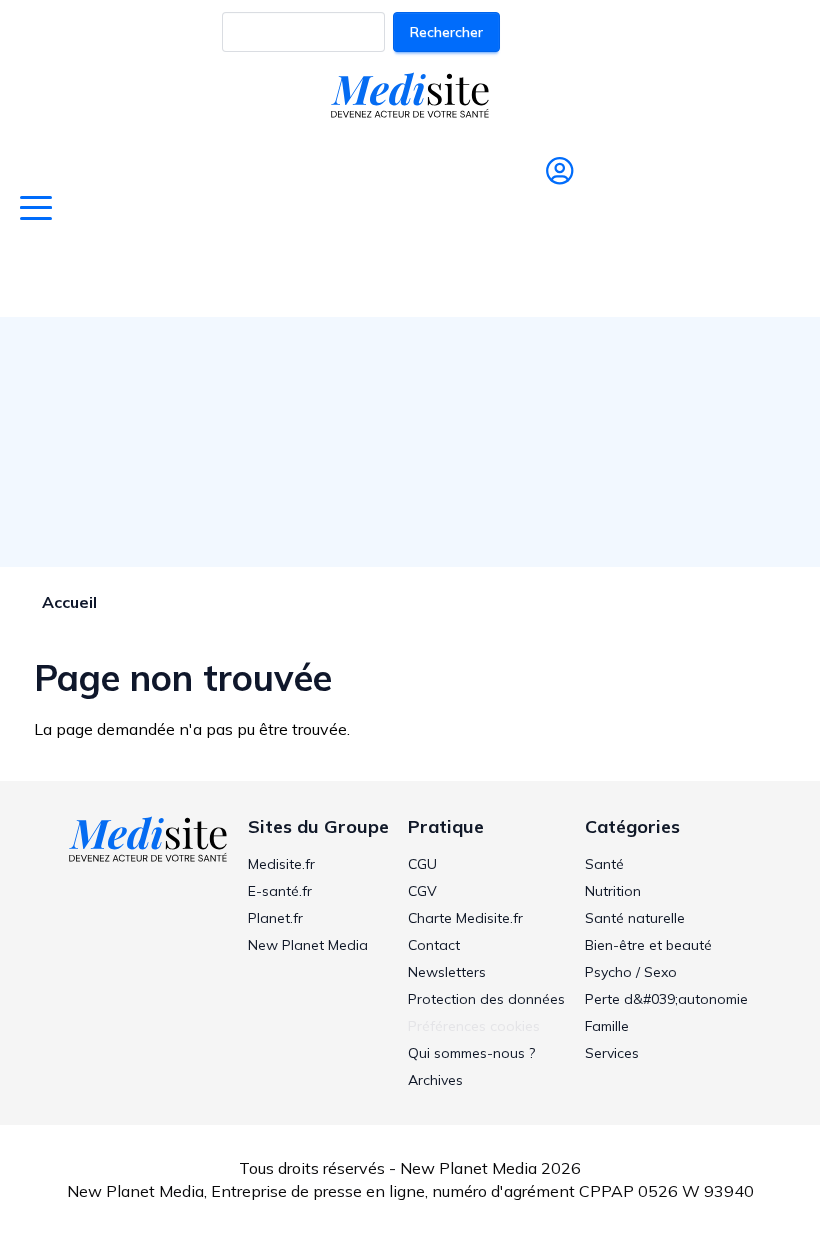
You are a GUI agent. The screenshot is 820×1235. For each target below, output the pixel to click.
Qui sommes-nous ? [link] (471, 1053)
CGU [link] (422, 864)
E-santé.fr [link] (280, 891)
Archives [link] (435, 1080)
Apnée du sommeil (535, 278)
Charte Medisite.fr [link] (465, 918)
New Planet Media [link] (308, 945)
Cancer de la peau (356, 278)
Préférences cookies (474, 1026)
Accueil (69, 602)
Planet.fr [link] (275, 918)
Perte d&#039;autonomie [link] (666, 999)
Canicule (220, 278)
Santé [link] (604, 864)
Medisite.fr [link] (281, 864)
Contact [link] (434, 945)
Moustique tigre (704, 278)
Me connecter (551, 211)
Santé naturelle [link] (635, 918)
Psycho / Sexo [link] (631, 972)
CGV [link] (422, 891)
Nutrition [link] (613, 891)
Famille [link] (607, 1026)
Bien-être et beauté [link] (648, 945)
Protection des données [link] (486, 999)
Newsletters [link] (447, 972)
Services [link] (612, 1053)
